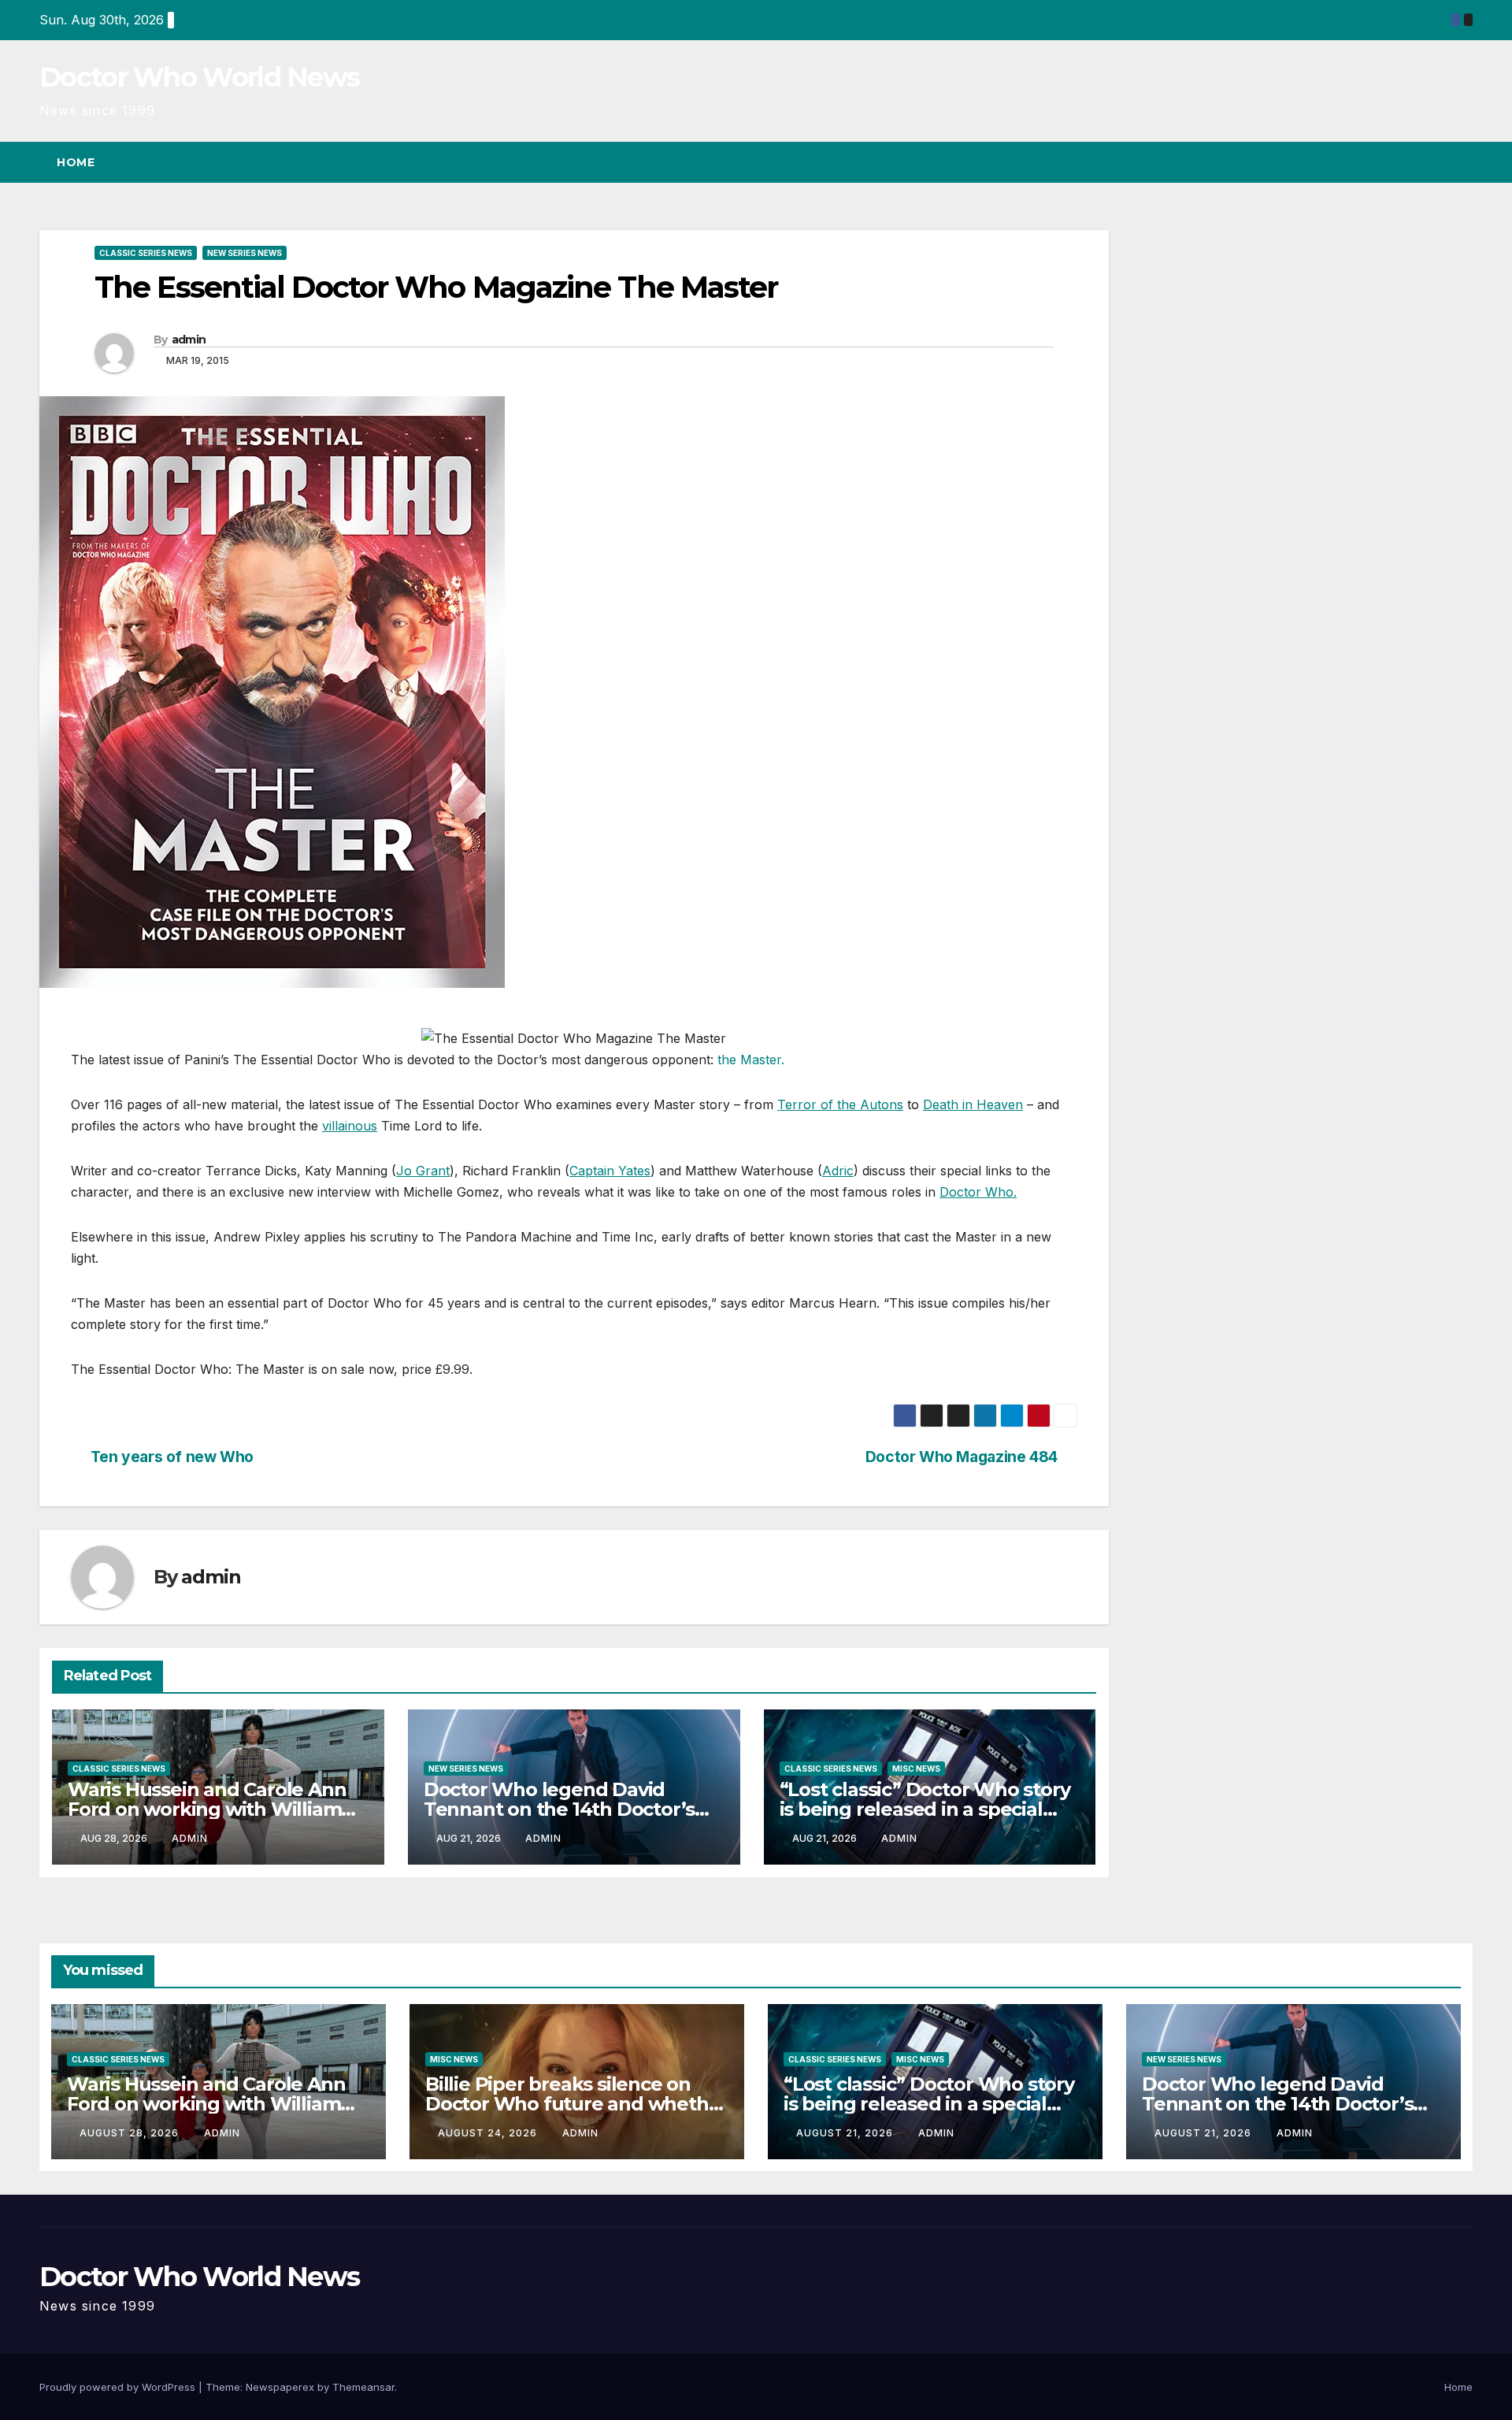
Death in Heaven (973, 1104)
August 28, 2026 (131, 2133)
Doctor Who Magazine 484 (962, 1457)
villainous (350, 1126)
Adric (838, 1171)
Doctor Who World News (199, 77)
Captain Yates (610, 1171)
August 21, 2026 (846, 2133)
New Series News (245, 253)
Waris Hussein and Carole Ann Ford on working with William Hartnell (207, 1809)
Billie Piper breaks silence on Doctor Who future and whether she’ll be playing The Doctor (576, 2104)
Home (76, 162)
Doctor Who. (978, 1192)
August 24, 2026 (489, 2133)
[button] (1432, 162)
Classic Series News (146, 253)
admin (189, 340)
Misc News (916, 1769)
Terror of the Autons (840, 1104)
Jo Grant (423, 1171)
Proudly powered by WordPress (119, 2387)
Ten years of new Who (172, 1457)
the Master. (751, 1060)
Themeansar (363, 2387)
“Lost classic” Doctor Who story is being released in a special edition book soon (925, 1809)
